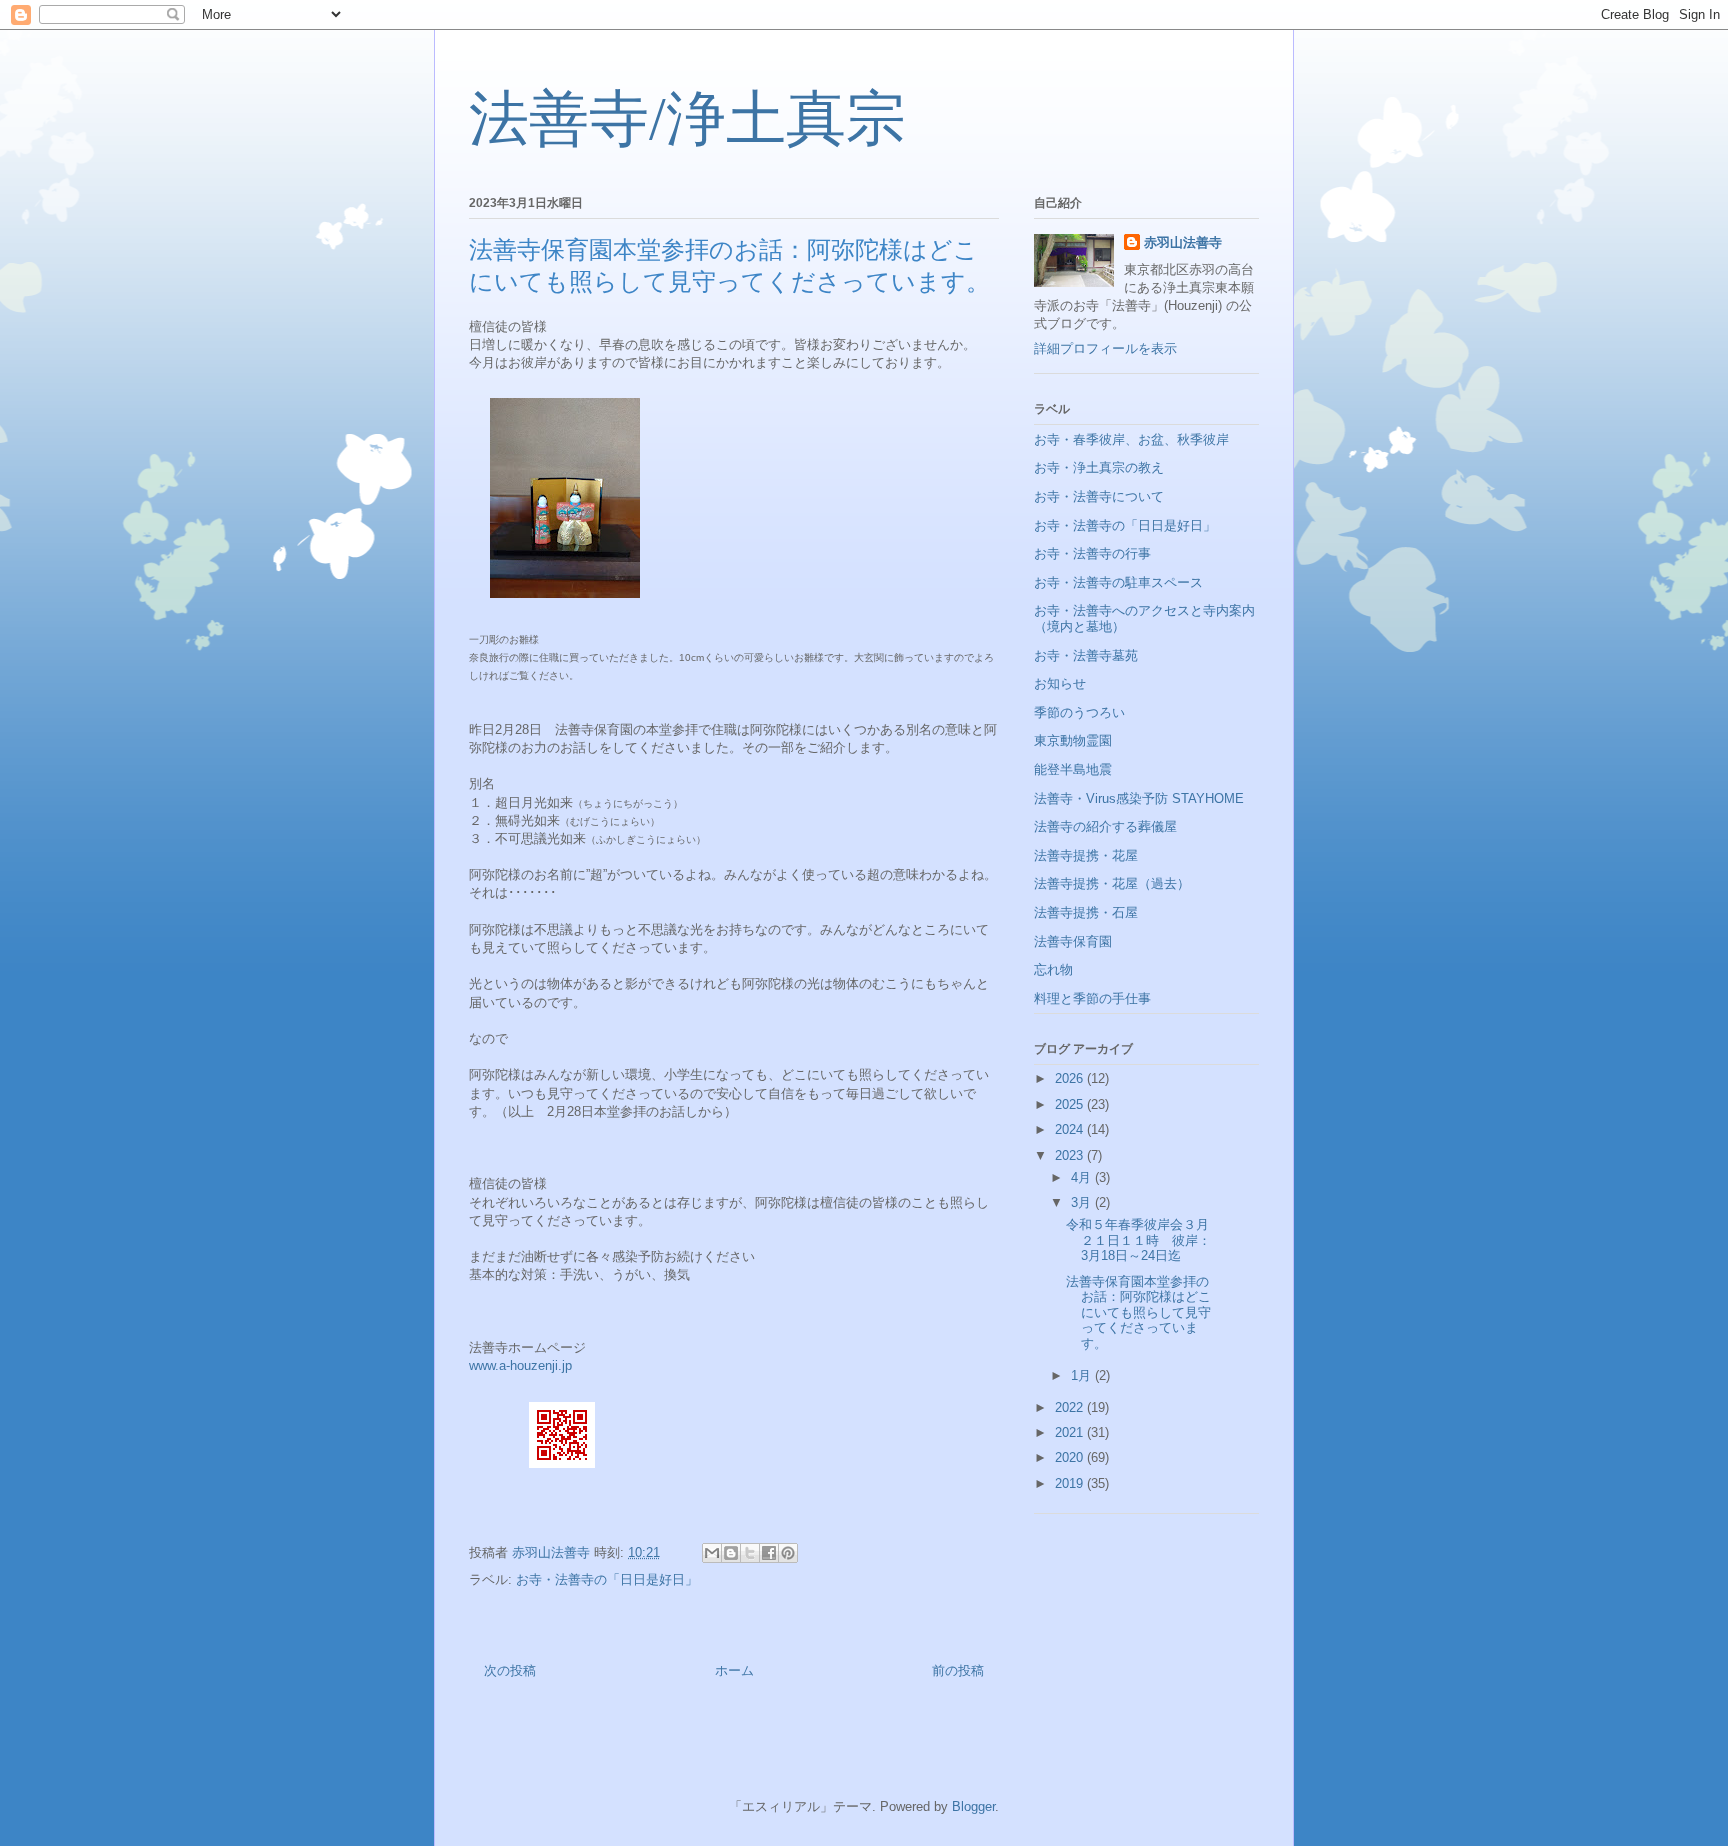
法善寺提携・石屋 (1086, 912)
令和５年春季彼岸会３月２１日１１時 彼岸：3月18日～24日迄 (1138, 1240)
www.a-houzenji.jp (520, 1365)
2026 (1071, 1078)
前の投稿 (958, 1670)
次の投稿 (510, 1670)
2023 (1071, 1155)
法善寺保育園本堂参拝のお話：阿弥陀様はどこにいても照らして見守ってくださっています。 (1138, 1312)
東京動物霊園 (1073, 740)
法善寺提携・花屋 (1086, 855)
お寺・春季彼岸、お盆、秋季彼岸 (1131, 439)
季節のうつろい (1079, 712)
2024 (1071, 1129)
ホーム (734, 1670)
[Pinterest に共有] (788, 1553)
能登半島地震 (1073, 769)
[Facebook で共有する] (769, 1553)
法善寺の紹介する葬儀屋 (1105, 826)
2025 (1071, 1104)
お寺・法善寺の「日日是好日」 (607, 1579)
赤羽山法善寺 (1183, 242)
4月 (1083, 1177)
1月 (1083, 1375)
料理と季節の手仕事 (1092, 998)
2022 (1071, 1407)
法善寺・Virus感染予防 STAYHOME (1139, 798)
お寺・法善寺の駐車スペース (1118, 582)
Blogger (973, 1806)
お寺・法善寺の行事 (1092, 553)
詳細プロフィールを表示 (1105, 348)
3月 (1083, 1202)
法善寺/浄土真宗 (687, 119)
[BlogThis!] (731, 1553)
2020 (1071, 1457)
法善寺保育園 (1073, 941)
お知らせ (1060, 683)
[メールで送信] (712, 1553)
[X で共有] (750, 1553)
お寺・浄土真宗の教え (1099, 467)
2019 (1071, 1483)
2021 (1071, 1432)
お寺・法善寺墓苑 (1086, 655)
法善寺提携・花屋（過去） (1112, 883)
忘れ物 (1053, 969)
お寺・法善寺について (1099, 496)
